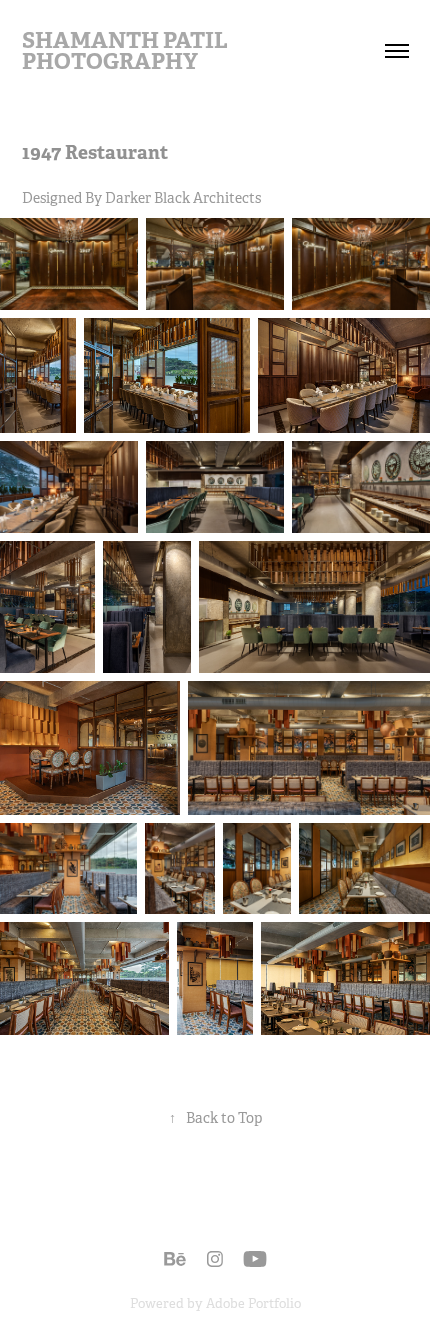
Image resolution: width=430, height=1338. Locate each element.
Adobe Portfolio (253, 1303)
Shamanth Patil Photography (127, 50)
